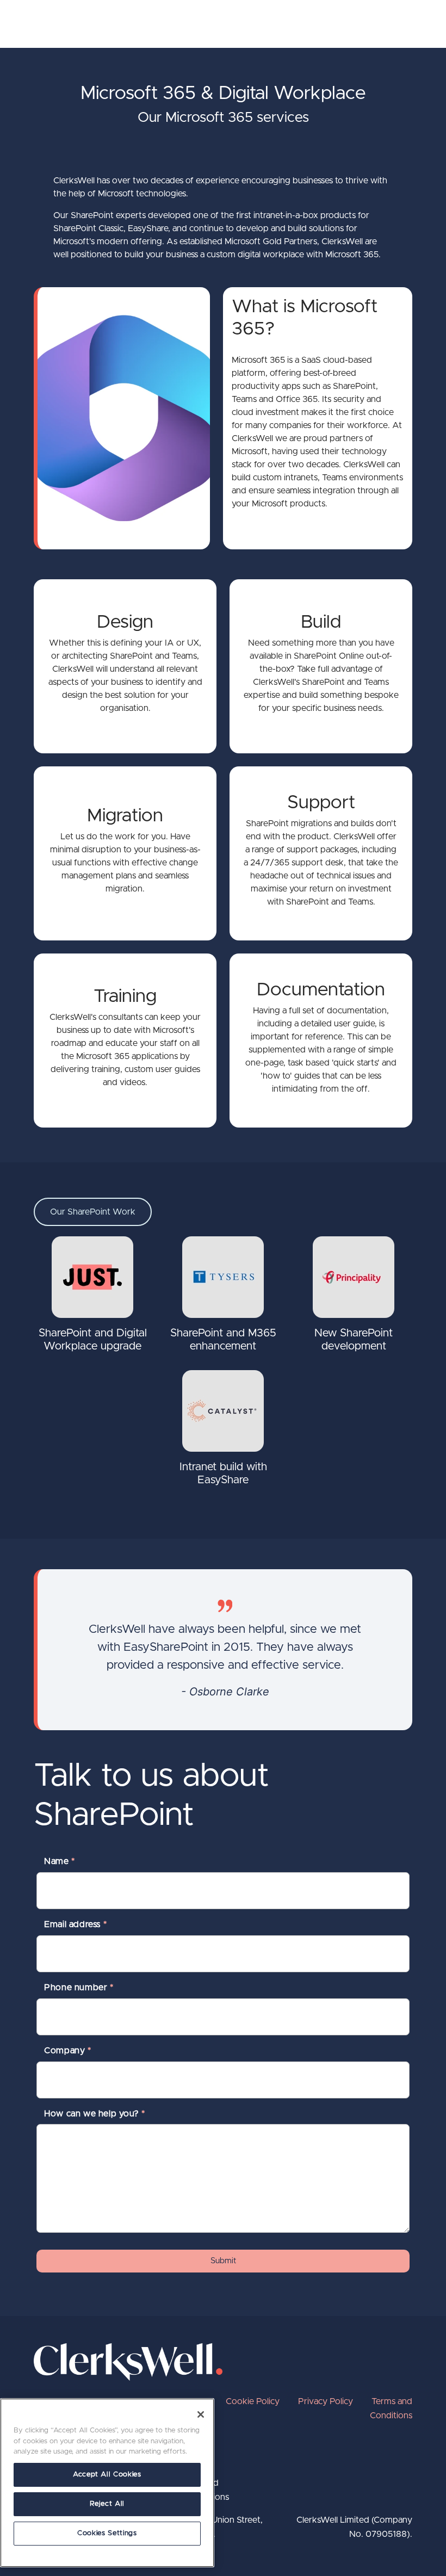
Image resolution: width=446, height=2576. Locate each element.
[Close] (201, 2414)
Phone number (79, 1987)
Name (60, 1861)
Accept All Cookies (107, 2475)
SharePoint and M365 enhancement (223, 1340)
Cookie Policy (253, 2401)
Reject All (107, 2504)
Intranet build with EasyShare (223, 1473)
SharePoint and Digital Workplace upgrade (93, 1340)
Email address (75, 1924)
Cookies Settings (107, 2533)
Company (67, 2051)
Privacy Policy (326, 2401)
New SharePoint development (354, 1340)
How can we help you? (94, 2114)
